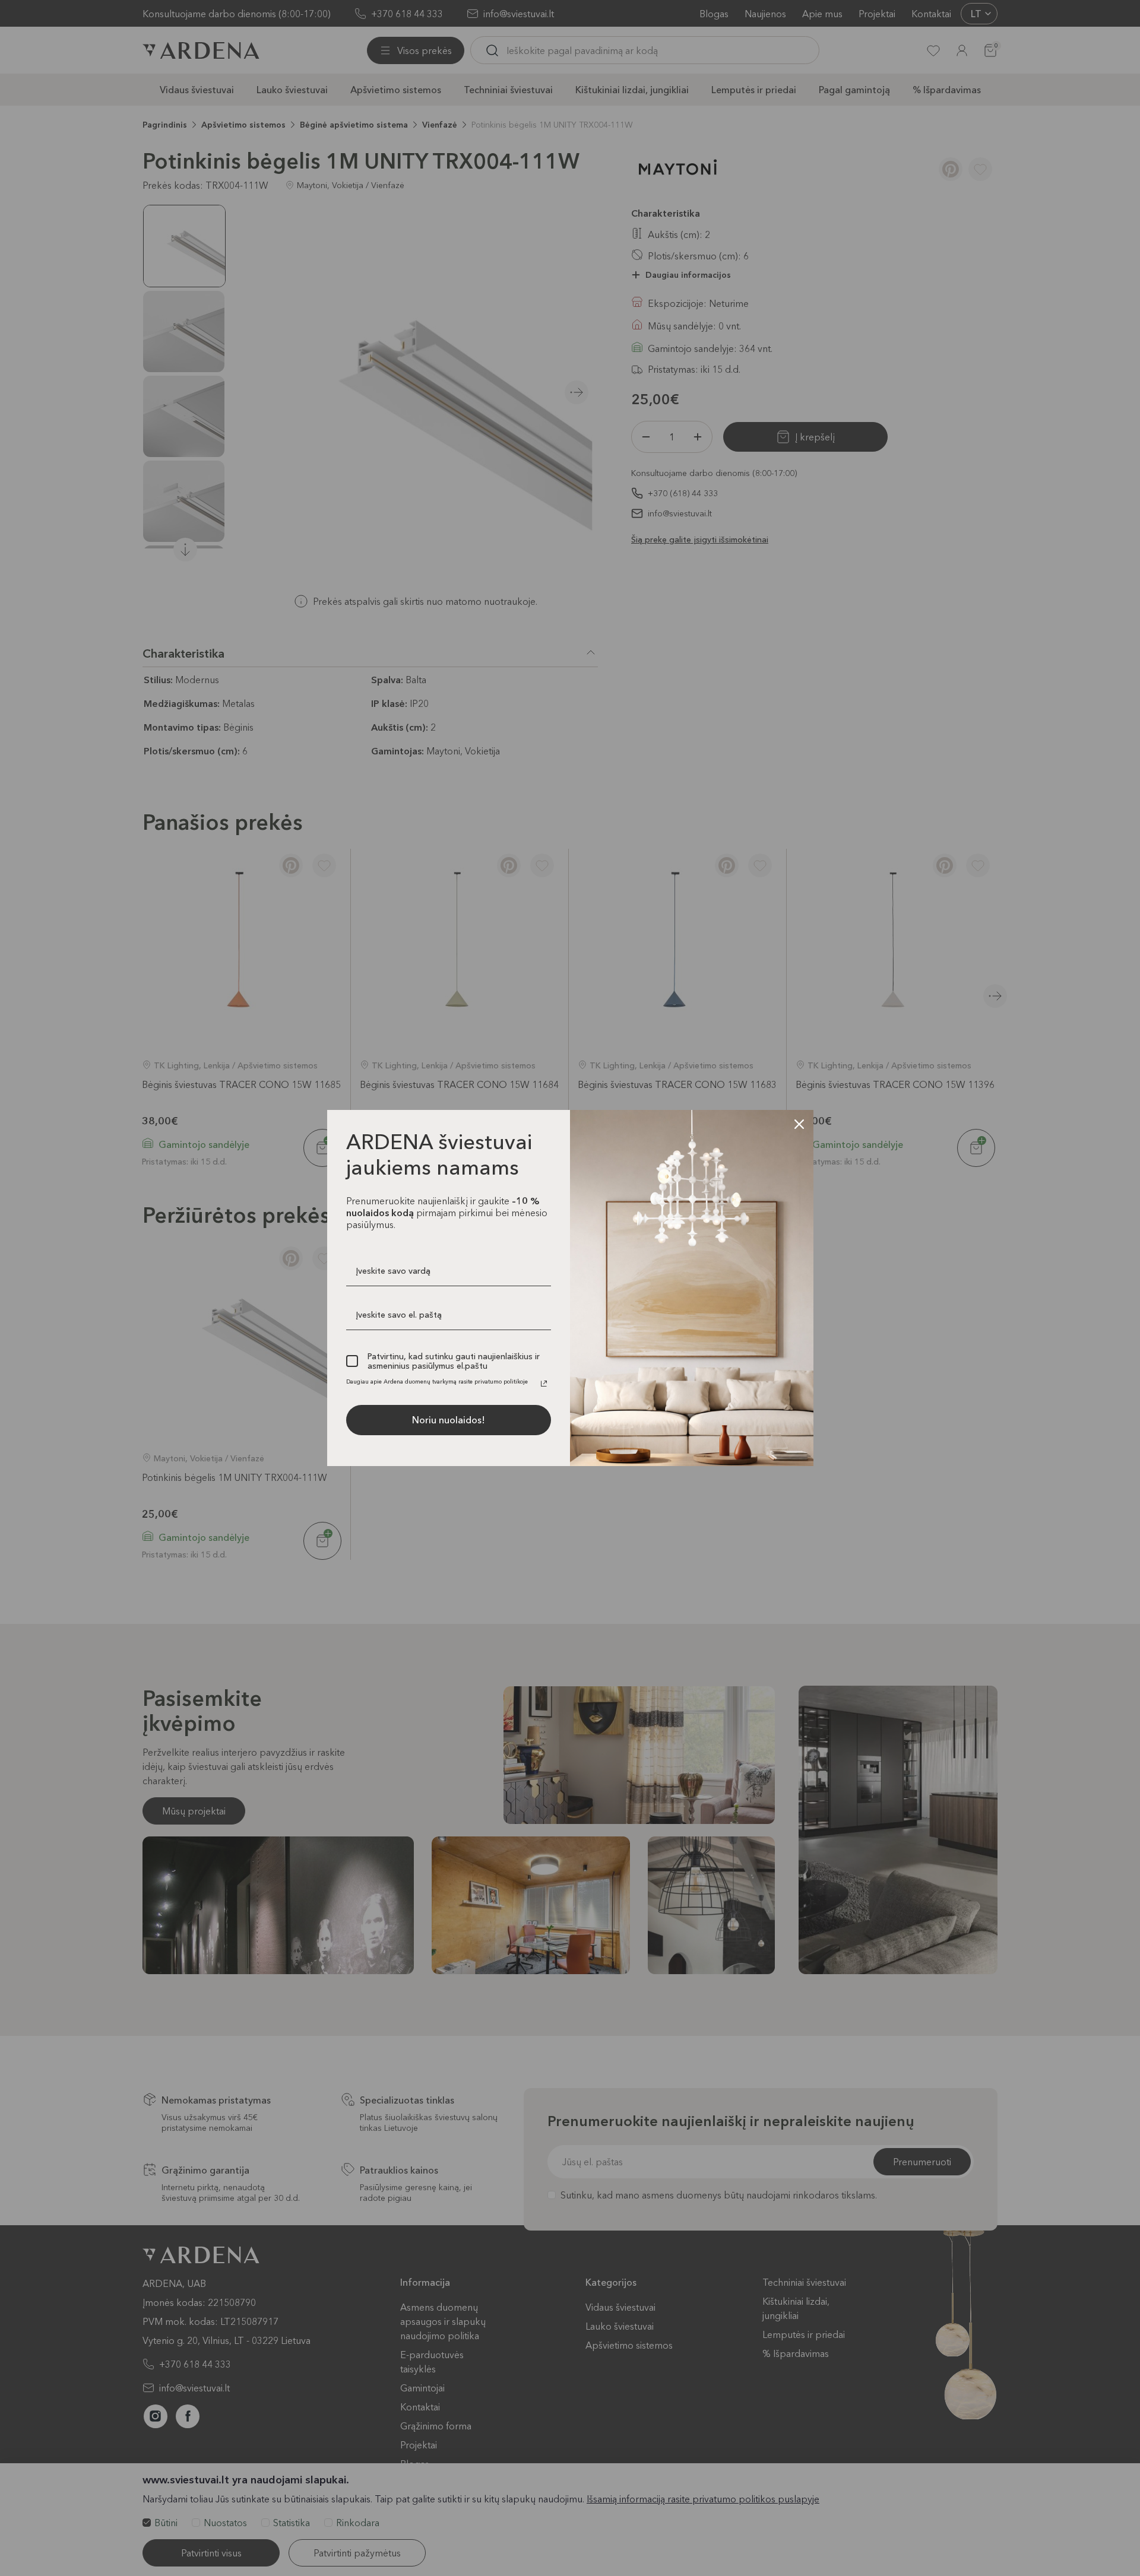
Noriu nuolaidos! (449, 1420)
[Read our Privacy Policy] (544, 1384)
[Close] (799, 1124)
